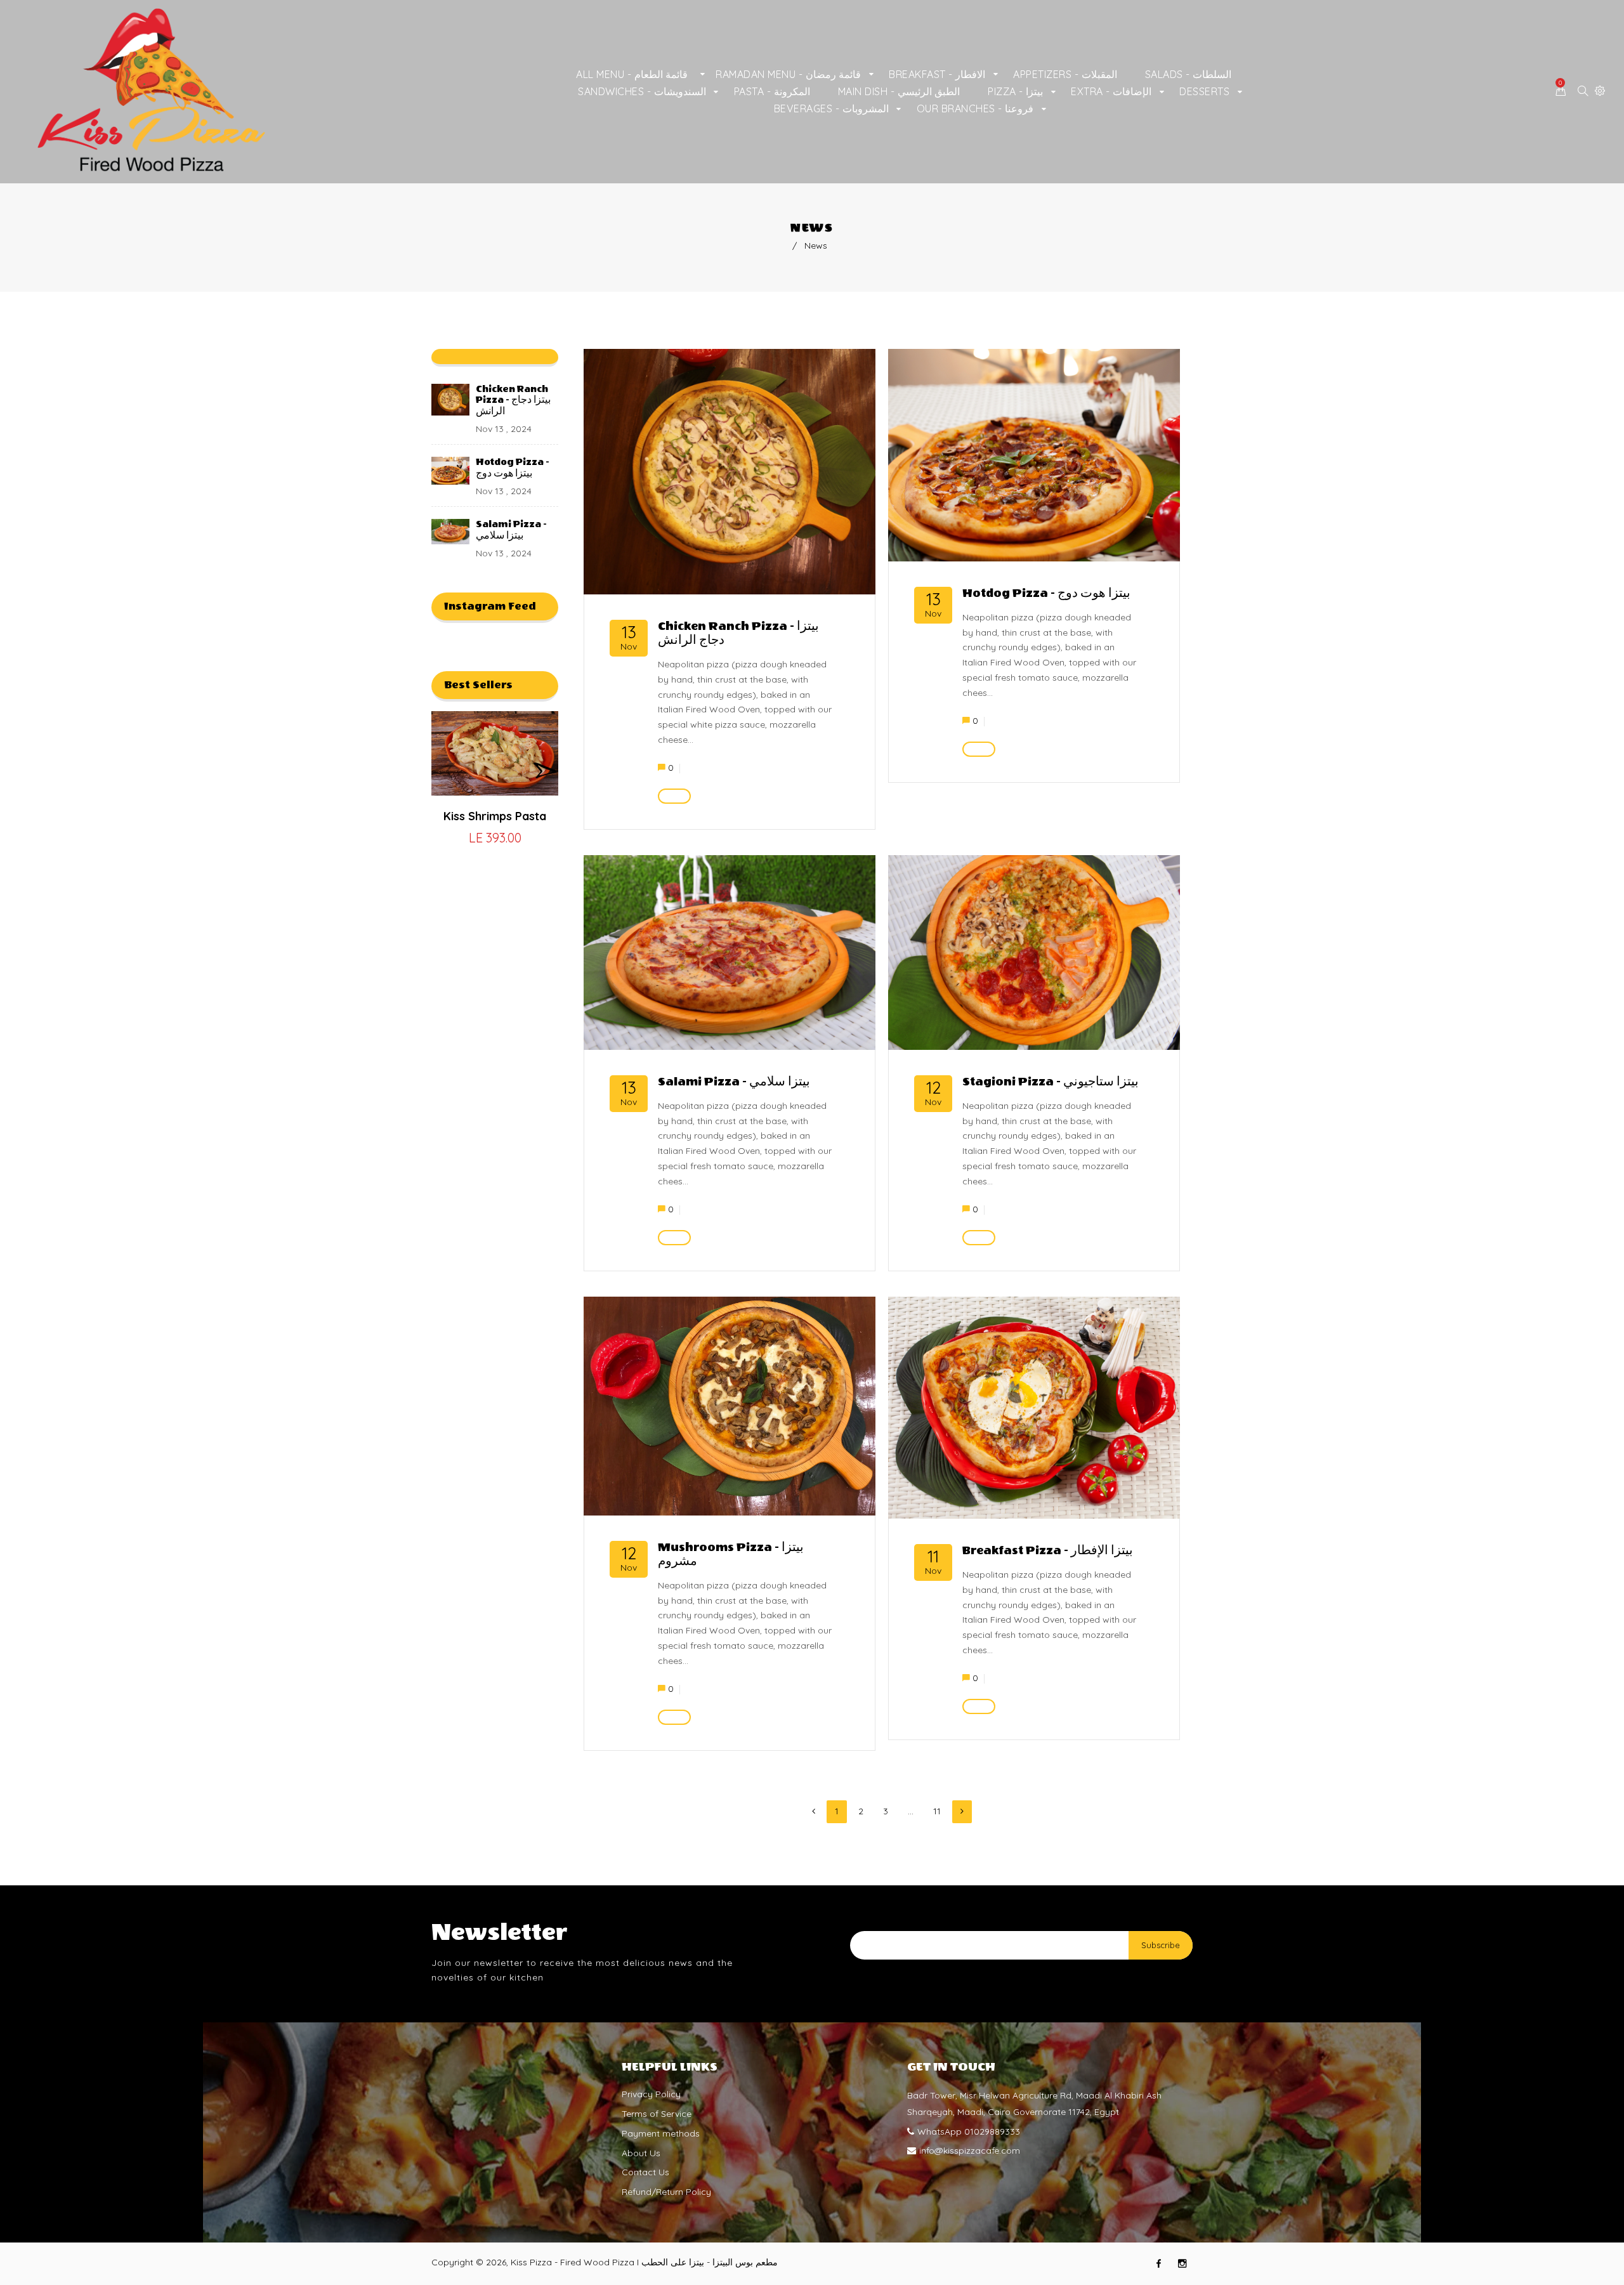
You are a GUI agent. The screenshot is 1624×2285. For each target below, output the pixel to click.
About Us (641, 2153)
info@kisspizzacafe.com (970, 2151)
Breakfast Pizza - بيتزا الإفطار (1048, 1551)
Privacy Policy (651, 2094)
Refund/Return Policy (666, 2192)
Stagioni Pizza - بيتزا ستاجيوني (1051, 1082)
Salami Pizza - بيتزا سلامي (511, 530)
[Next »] (962, 1812)
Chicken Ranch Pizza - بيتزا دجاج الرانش (513, 400)
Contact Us (645, 2172)
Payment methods (661, 2133)
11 (937, 1811)
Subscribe (1161, 1945)
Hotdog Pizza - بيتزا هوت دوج (513, 468)
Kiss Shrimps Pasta (495, 816)
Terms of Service (657, 2114)
